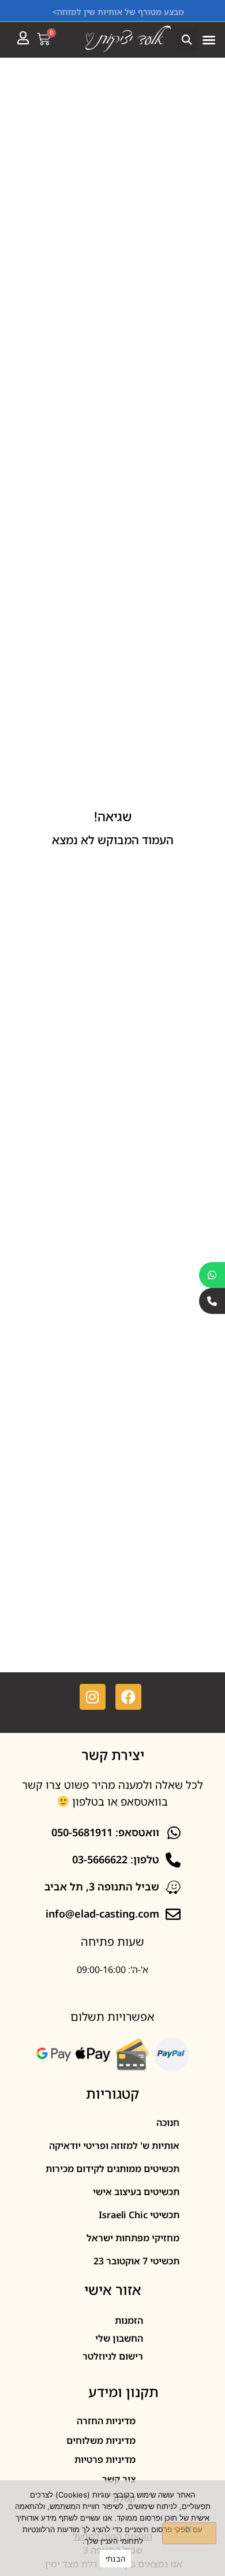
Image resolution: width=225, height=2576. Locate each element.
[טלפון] (212, 1301)
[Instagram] (93, 1697)
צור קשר (119, 2479)
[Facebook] (128, 1697)
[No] (189, 2533)
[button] (209, 40)
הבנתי (115, 2559)
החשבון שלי (119, 2338)
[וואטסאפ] (212, 1275)
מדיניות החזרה (106, 2421)
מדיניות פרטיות (105, 2459)
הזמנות (129, 2320)
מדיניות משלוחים (101, 2440)
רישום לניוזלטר (113, 2356)
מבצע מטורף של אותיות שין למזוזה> (118, 12)
